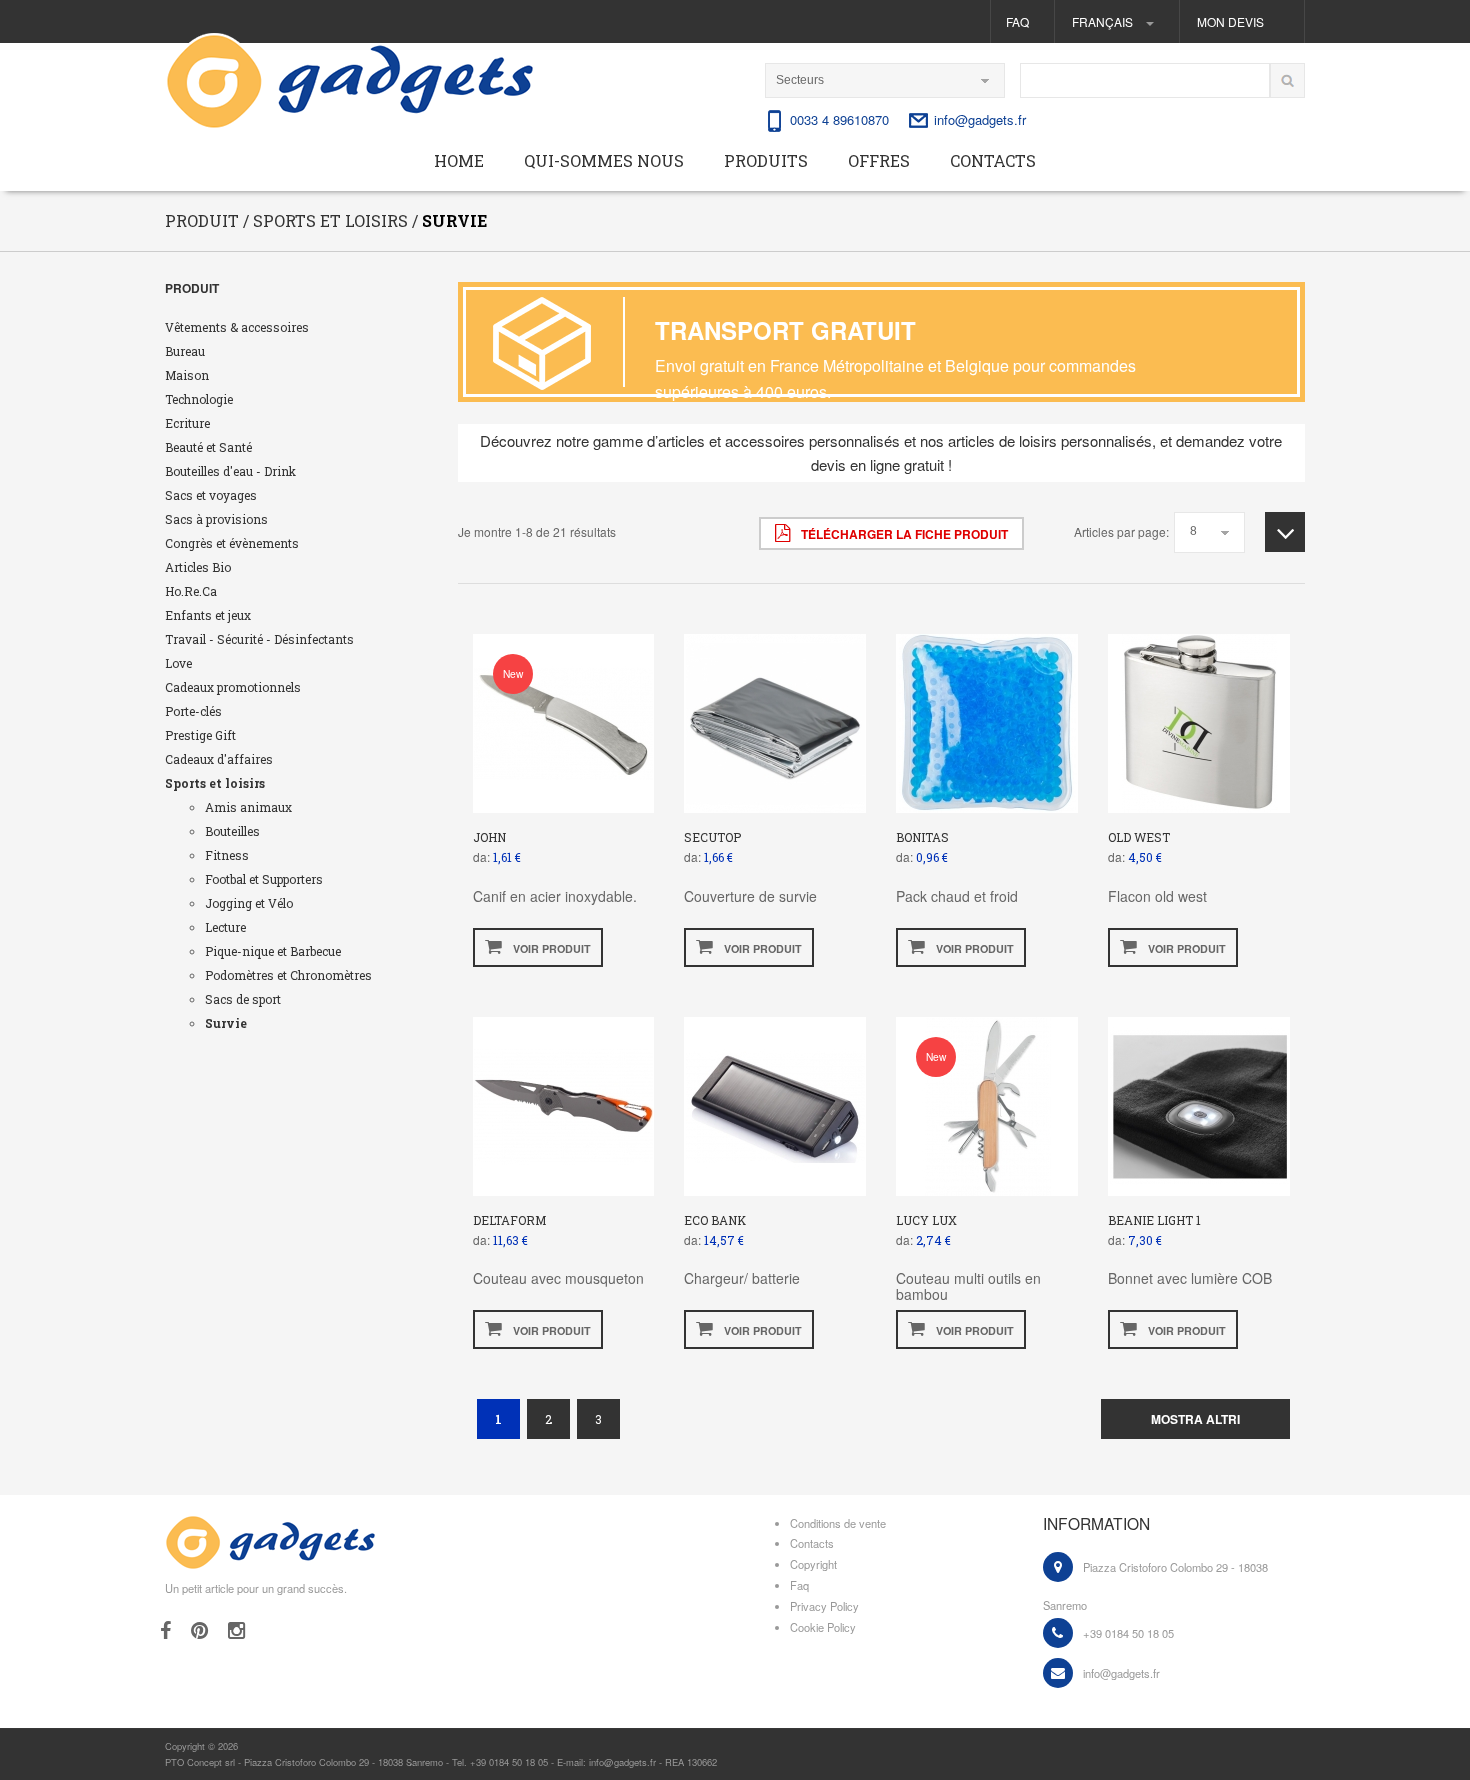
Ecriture (187, 423)
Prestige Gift (200, 735)
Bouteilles (232, 831)
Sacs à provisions (216, 519)
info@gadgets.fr (980, 119)
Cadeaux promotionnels (233, 687)
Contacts (993, 160)
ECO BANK (715, 1220)
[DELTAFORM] (563, 1103)
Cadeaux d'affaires (219, 759)
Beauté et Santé (208, 447)
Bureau (185, 351)
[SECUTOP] (775, 721)
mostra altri (1195, 1419)
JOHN (489, 837)
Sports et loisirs (215, 783)
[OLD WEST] (1199, 721)
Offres (879, 160)
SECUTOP (712, 837)
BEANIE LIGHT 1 (1154, 1220)
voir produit (550, 948)
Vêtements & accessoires (237, 327)
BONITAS (922, 837)
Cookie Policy (823, 1627)
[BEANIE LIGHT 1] (1199, 1103)
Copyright (813, 1564)
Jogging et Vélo (249, 903)
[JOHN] (563, 721)
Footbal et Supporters (264, 879)
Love (178, 663)
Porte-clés (193, 711)
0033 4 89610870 (839, 119)
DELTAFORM (509, 1220)
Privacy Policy (824, 1606)
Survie (226, 1023)
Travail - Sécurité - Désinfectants (259, 639)
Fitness (227, 855)
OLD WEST (1139, 837)
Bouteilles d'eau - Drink (230, 471)
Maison (187, 375)
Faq (1017, 21)
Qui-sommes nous (604, 160)
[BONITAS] (987, 721)
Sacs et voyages (211, 495)
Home (459, 160)
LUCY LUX (926, 1220)
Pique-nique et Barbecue (273, 951)
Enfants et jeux (208, 615)
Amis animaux (248, 807)
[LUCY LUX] (987, 1103)
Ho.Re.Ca (191, 591)
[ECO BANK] (775, 1103)
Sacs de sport (243, 999)
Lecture (225, 927)
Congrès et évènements (232, 543)
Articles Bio (198, 567)
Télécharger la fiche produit (903, 534)
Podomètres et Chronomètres (288, 975)
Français (1104, 21)
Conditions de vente (838, 1523)
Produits (766, 160)
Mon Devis (1230, 21)
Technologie (199, 399)
